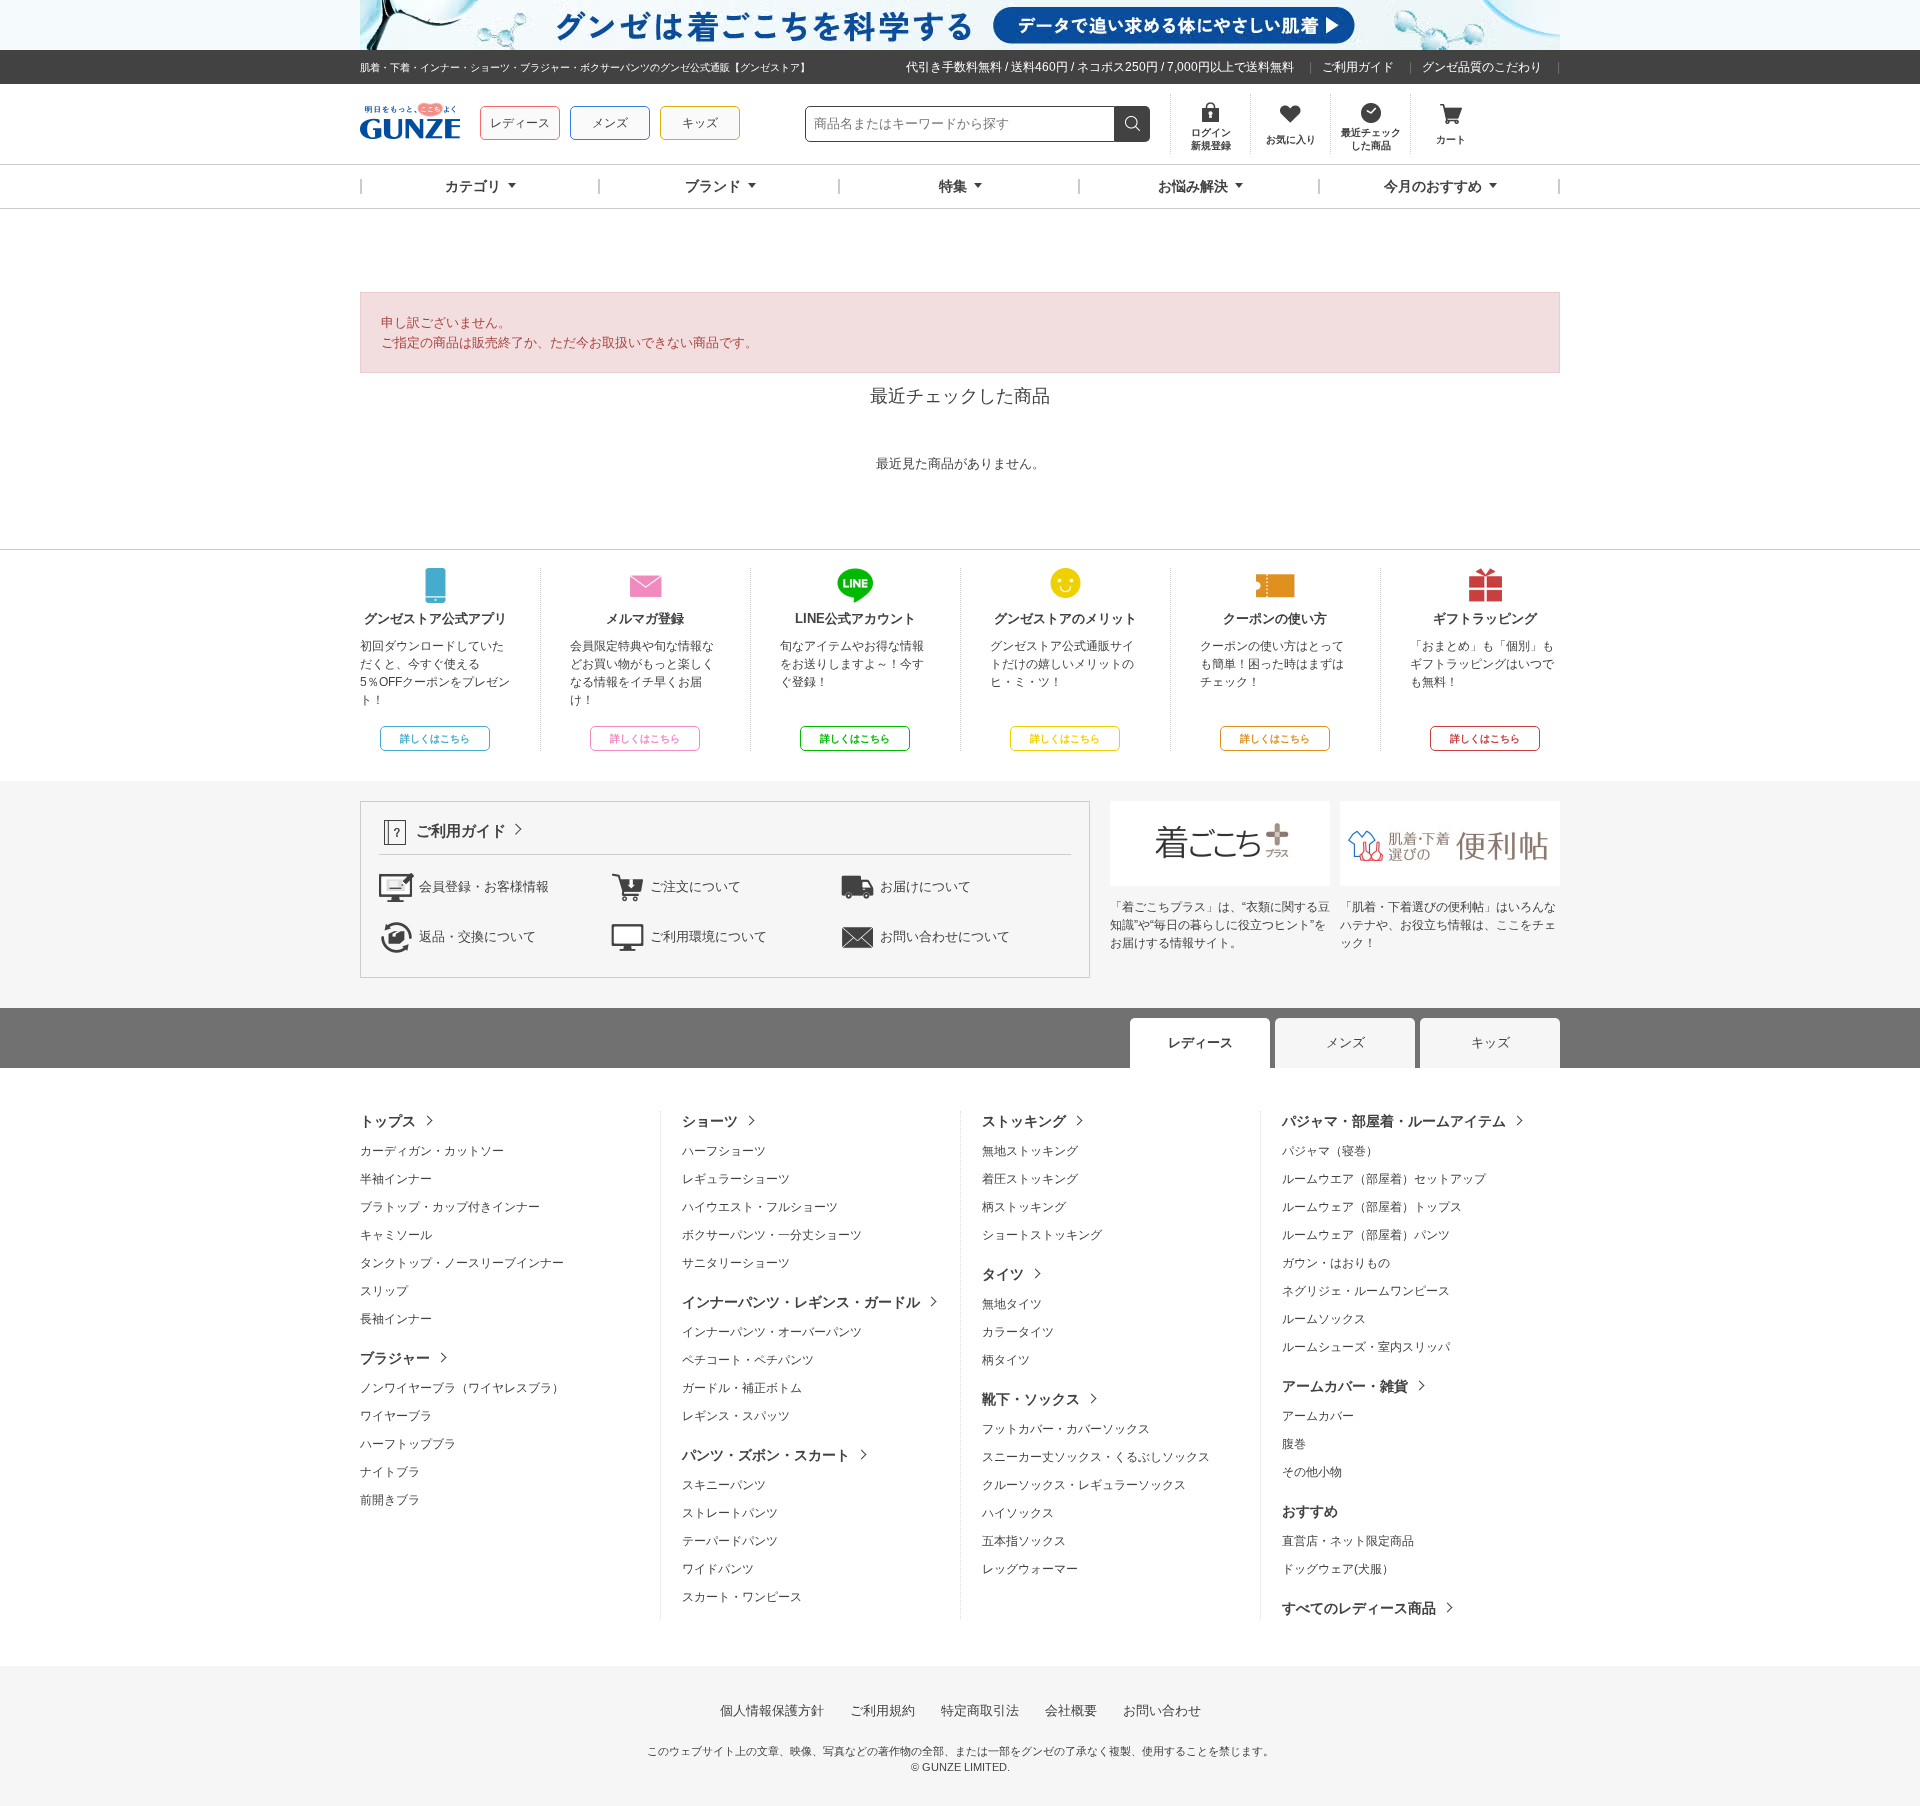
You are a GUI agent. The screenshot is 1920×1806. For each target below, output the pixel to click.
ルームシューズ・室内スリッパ (1366, 1347)
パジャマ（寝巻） (1330, 1151)
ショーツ (710, 1121)
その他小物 (1312, 1472)
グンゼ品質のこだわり (1482, 67)
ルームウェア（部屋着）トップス (1372, 1207)
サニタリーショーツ (736, 1263)
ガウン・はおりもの (1336, 1263)
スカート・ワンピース (742, 1597)
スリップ (384, 1291)
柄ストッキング (1024, 1207)
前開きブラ (390, 1500)
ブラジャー (395, 1358)
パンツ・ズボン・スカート (766, 1455)
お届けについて (925, 886)
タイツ (1003, 1274)
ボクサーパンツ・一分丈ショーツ (772, 1235)
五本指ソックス (1024, 1541)
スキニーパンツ (724, 1485)
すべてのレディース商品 (1359, 1608)
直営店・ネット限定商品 (1348, 1541)
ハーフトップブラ (408, 1444)
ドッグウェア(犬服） (1338, 1569)
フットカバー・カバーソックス (1066, 1429)
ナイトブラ (390, 1472)
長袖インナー (396, 1319)
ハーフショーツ (724, 1151)
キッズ (700, 123)
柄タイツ (1006, 1360)
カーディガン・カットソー (432, 1151)
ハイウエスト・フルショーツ (760, 1207)
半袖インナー (396, 1179)
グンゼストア (410, 124)
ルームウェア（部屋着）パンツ (1366, 1235)
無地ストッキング (1030, 1151)
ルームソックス (1324, 1319)
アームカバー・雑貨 (1345, 1386)
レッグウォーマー (1030, 1569)
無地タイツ (1012, 1304)
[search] (1132, 124)
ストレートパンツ (730, 1513)
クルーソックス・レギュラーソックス (1084, 1485)
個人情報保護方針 (772, 1710)
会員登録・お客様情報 (484, 886)
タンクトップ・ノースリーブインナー (462, 1263)
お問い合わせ (1162, 1710)
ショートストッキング (1042, 1235)
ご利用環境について (708, 936)
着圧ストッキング (1030, 1179)
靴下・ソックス (1031, 1399)
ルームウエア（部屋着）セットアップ (1384, 1179)
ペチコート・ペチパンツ (748, 1360)
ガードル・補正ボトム (742, 1388)
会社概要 (1071, 1710)
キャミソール (396, 1235)
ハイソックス (1018, 1513)
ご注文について (695, 886)
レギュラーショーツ (736, 1179)
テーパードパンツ (730, 1541)
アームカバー (1318, 1416)
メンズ (610, 123)
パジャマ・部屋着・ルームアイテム (1394, 1121)
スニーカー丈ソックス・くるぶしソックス (1096, 1457)
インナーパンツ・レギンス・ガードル (801, 1302)
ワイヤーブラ (396, 1416)
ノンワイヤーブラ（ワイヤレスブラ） (462, 1388)
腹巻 (1294, 1444)
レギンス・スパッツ (736, 1416)
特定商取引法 (980, 1710)
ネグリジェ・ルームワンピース (1366, 1291)
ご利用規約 (882, 1710)
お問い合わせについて (945, 936)
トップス (388, 1121)
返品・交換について (477, 936)
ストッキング (1024, 1121)
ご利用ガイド (1358, 67)
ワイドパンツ (718, 1569)
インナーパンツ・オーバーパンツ (772, 1332)
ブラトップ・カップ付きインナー (450, 1207)
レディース (520, 123)
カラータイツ (1018, 1332)
